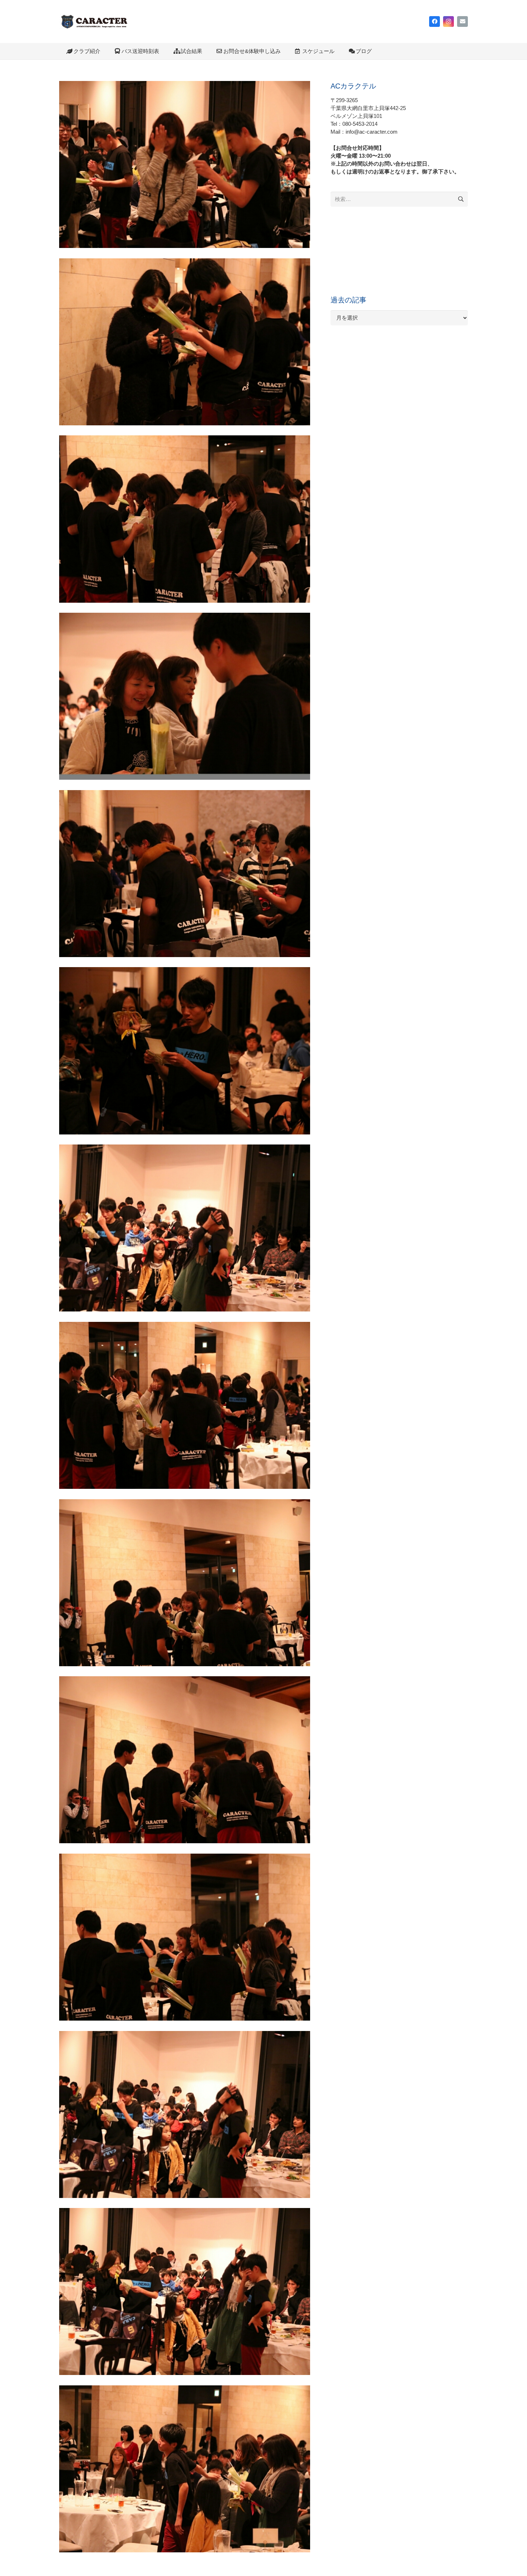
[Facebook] (435, 21)
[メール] (462, 21)
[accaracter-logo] (94, 21)
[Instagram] (448, 21)
